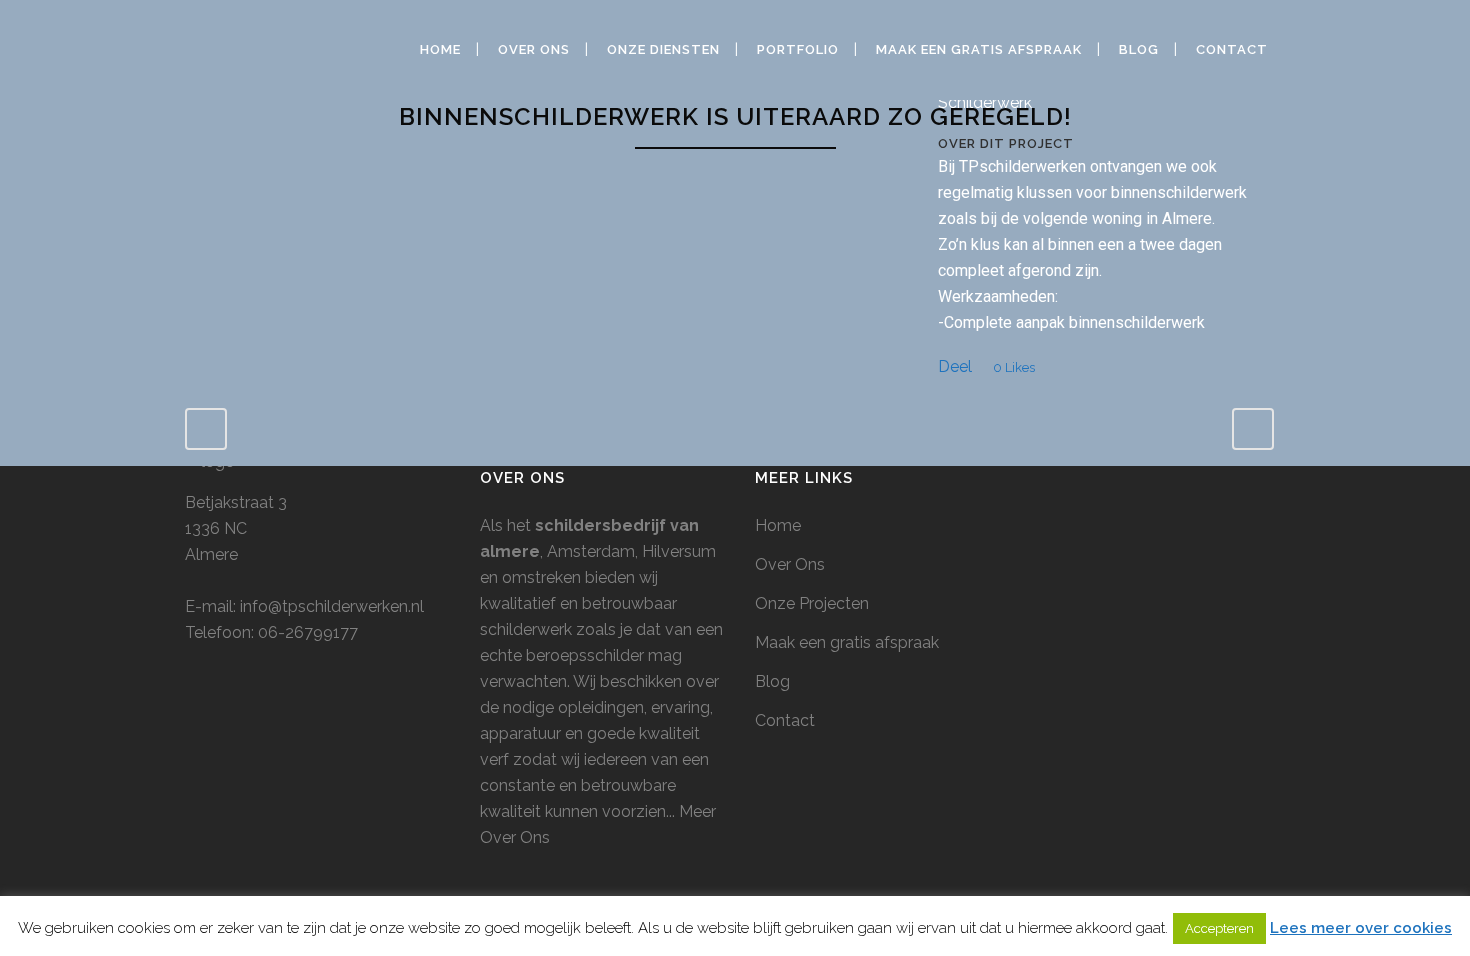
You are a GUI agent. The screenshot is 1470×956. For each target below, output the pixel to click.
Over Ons (790, 564)
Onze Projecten (812, 603)
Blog (772, 681)
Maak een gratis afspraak (847, 642)
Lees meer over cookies (1361, 928)
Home (778, 525)
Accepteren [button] (1219, 928)
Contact (785, 720)
